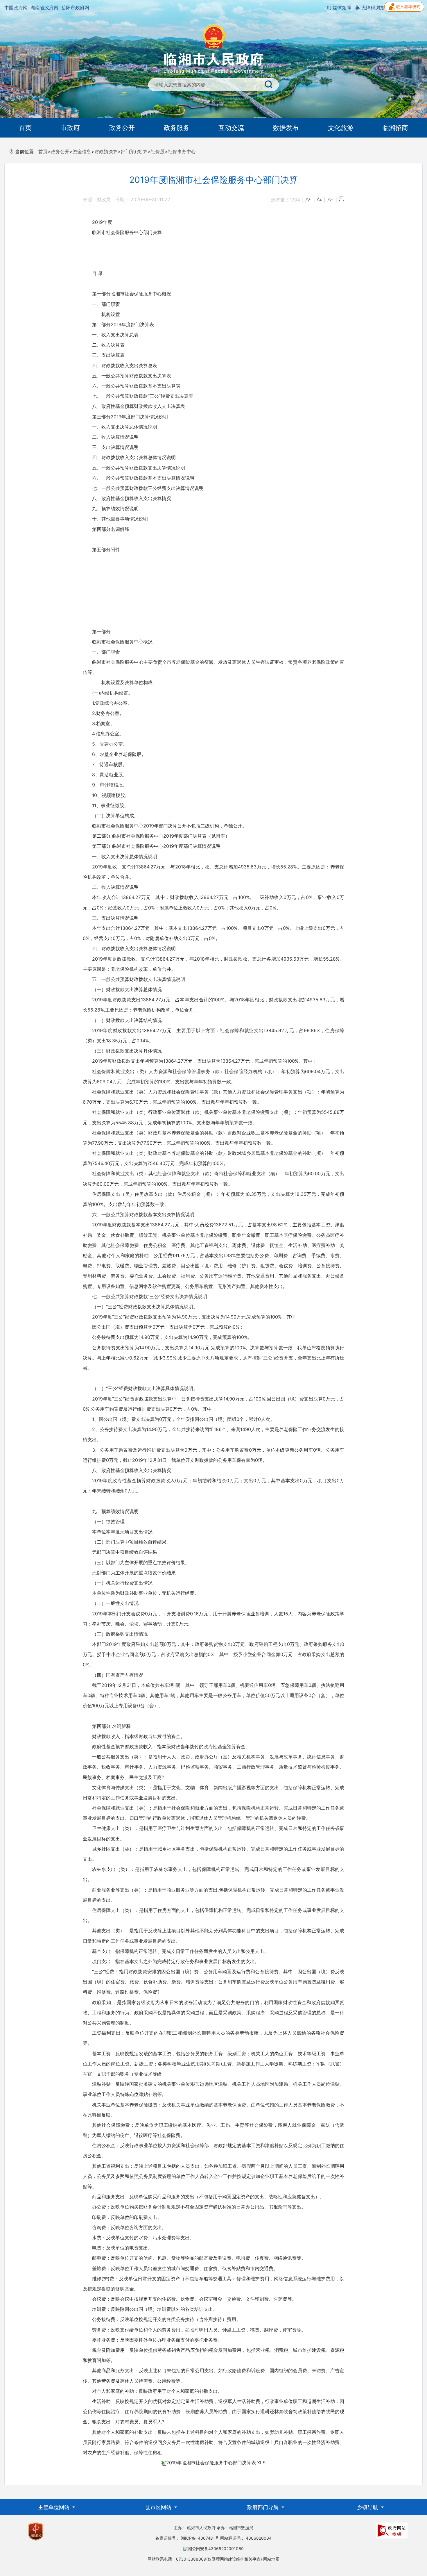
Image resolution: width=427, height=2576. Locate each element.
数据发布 (286, 128)
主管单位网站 (54, 2507)
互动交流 (231, 128)
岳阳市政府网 (75, 8)
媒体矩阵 (341, 8)
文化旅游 (341, 128)
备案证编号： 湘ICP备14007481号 (187, 2538)
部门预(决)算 (134, 151)
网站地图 (271, 2559)
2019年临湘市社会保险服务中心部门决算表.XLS (216, 2463)
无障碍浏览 (372, 8)
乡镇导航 (368, 2507)
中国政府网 (16, 8)
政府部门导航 (264, 2507)
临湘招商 (395, 128)
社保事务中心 (182, 151)
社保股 (158, 151)
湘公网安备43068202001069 (216, 2549)
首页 (25, 128)
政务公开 (122, 128)
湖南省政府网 (44, 8)
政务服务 (177, 128)
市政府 (70, 128)
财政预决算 (106, 151)
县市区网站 (159, 2507)
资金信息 (82, 151)
